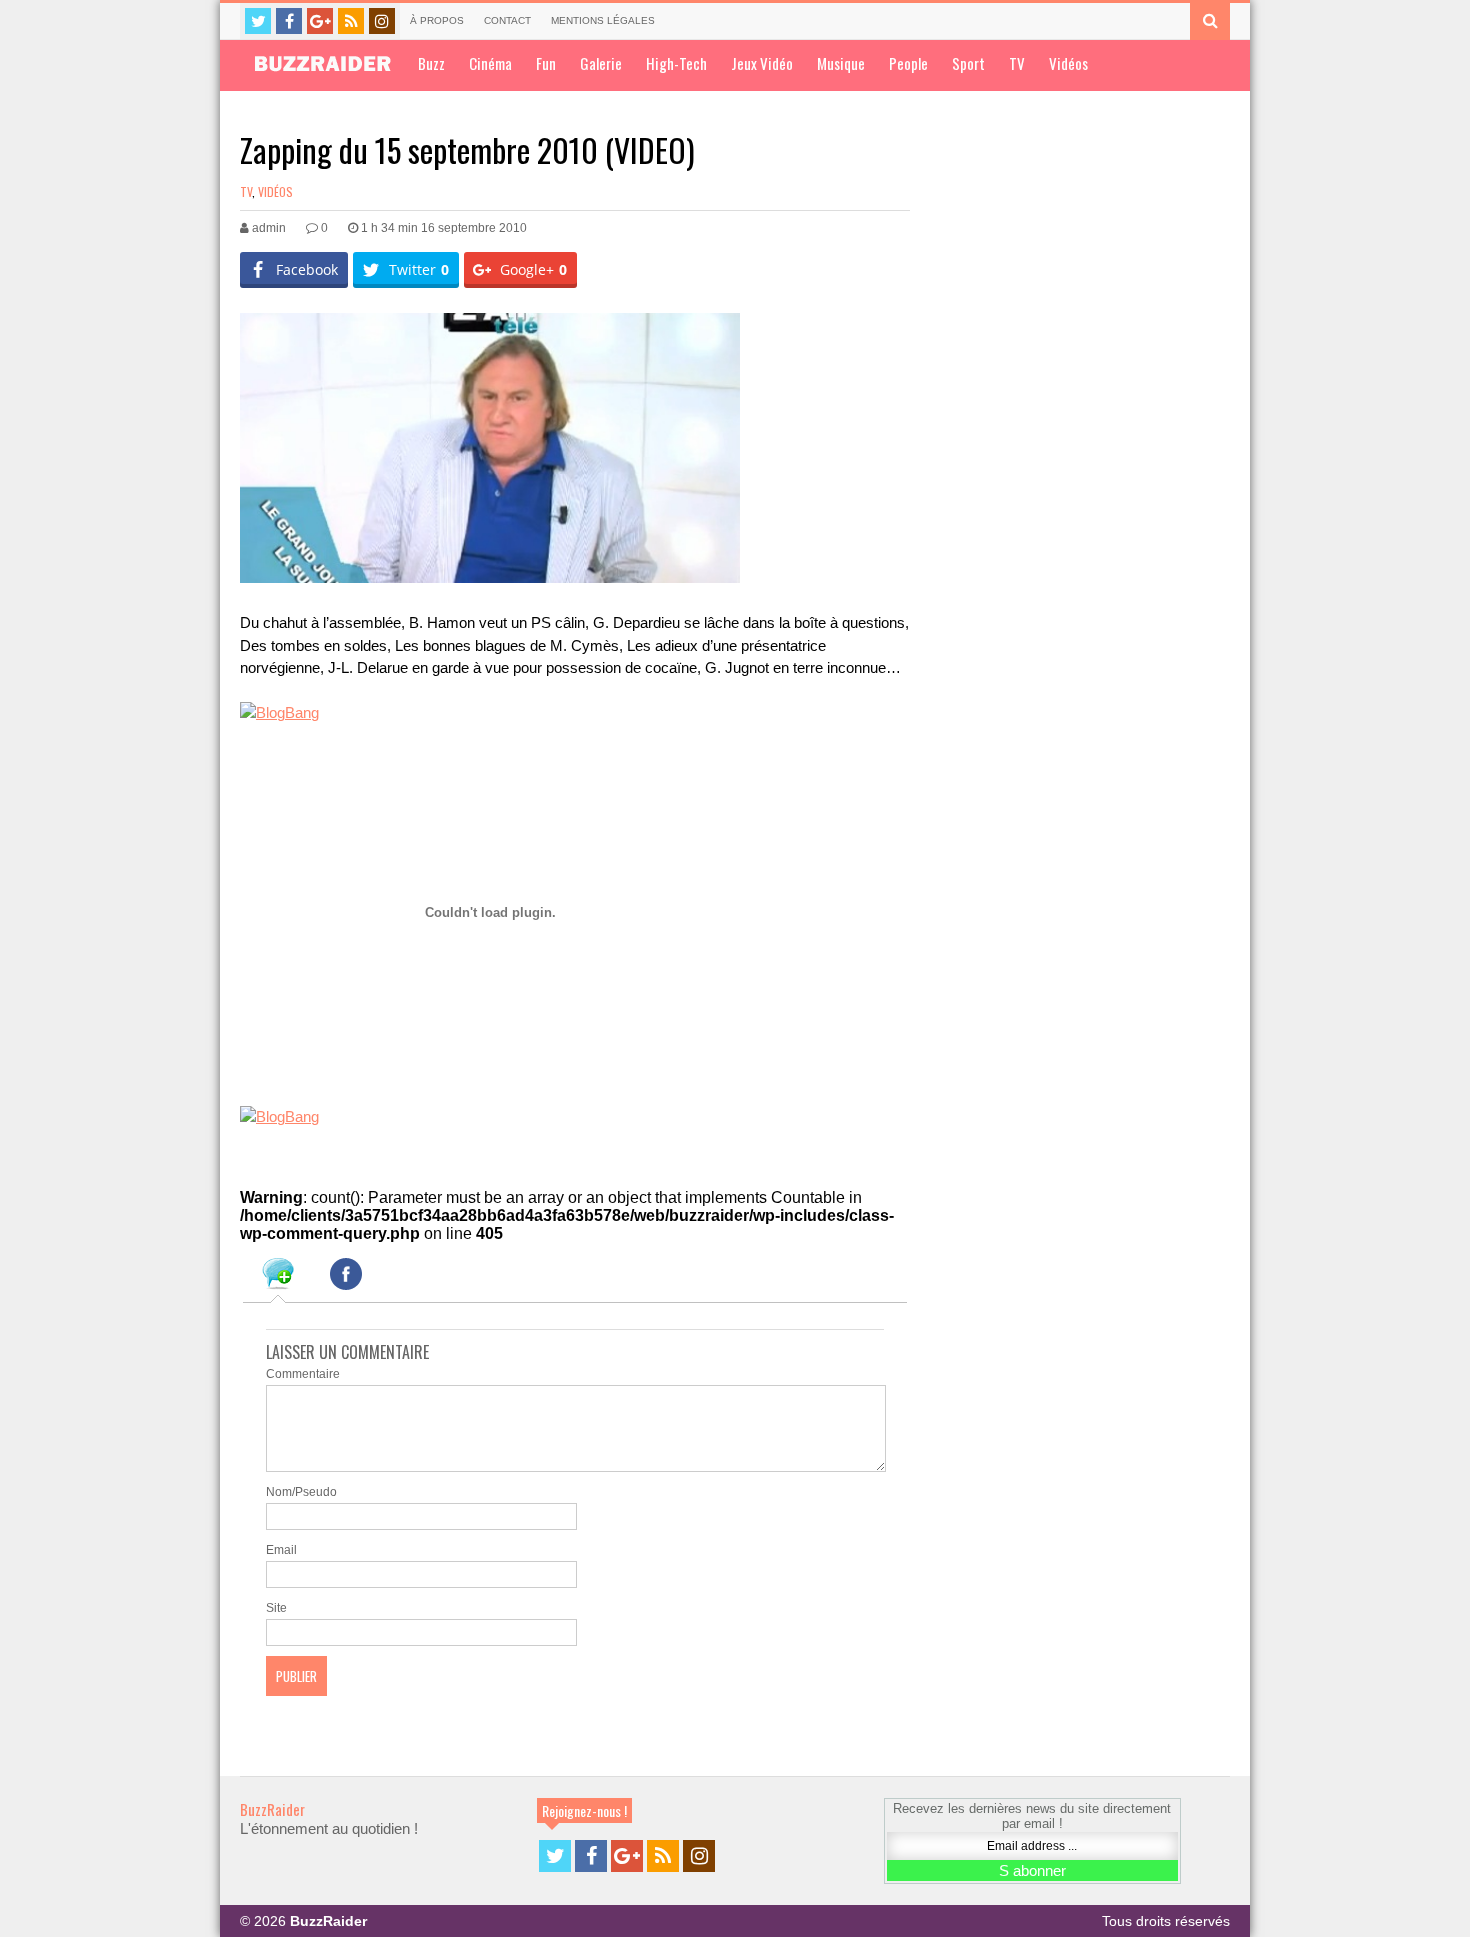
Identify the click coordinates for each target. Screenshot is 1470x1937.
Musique (841, 63)
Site (276, 1608)
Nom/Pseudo (301, 1492)
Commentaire (303, 1374)
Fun (546, 63)
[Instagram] (382, 21)
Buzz (431, 63)
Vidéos (1068, 63)
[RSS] (351, 21)
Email (281, 1550)
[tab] (278, 1277)
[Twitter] (258, 21)
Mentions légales (603, 20)
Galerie (601, 63)
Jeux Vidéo (762, 63)
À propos (437, 20)
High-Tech (676, 63)
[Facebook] (289, 21)
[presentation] (278, 1277)
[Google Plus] (320, 21)
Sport (968, 63)
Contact (507, 20)
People (908, 63)
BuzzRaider (272, 1809)
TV (1017, 63)
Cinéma (490, 63)
